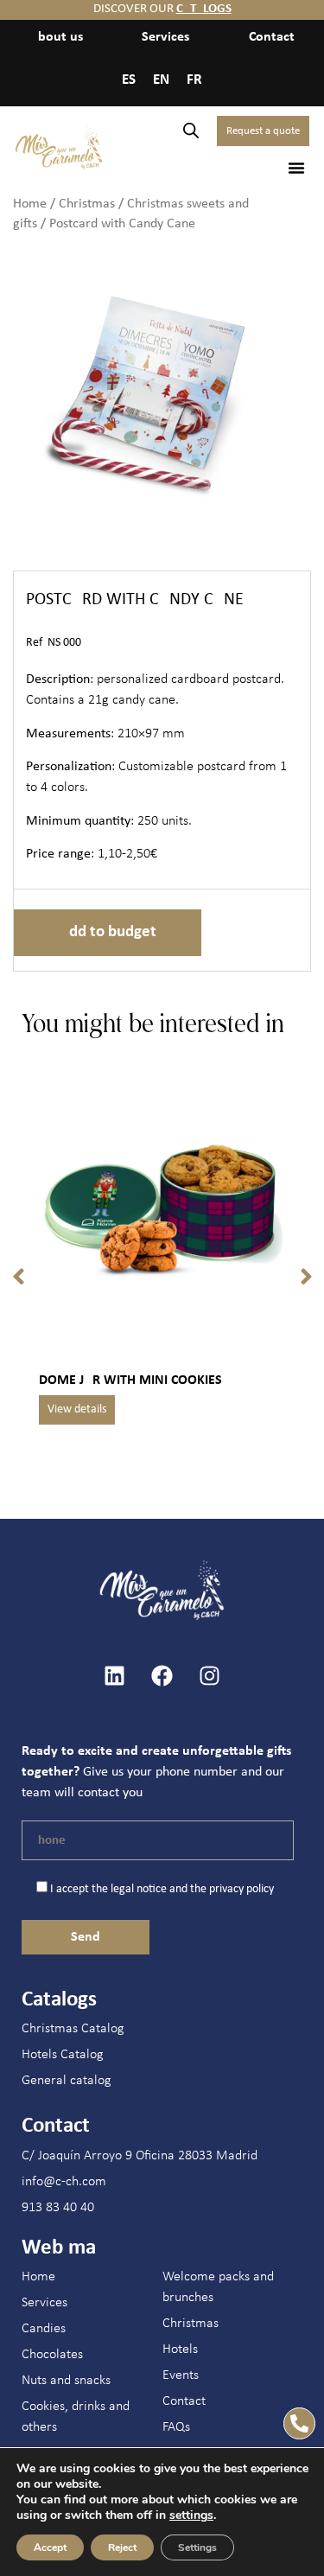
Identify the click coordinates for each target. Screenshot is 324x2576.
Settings (197, 2547)
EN (161, 80)
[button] (296, 168)
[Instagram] (210, 1676)
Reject (122, 2547)
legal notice (139, 1889)
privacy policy (241, 1889)
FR (194, 80)
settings (191, 2515)
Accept (50, 2547)
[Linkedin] (115, 1676)
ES (129, 80)
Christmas (87, 204)
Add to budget (108, 932)
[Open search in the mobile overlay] (191, 131)
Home (30, 204)
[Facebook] (162, 1676)
